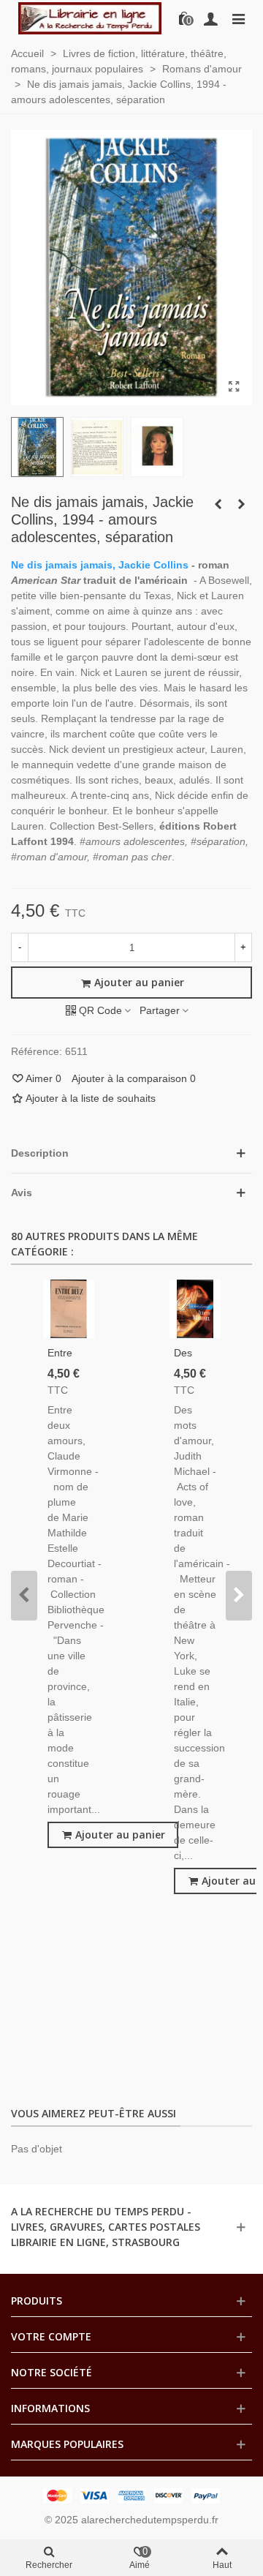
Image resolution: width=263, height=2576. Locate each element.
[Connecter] (210, 18)
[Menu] (238, 18)
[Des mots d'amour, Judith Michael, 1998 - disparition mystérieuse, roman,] (195, 1309)
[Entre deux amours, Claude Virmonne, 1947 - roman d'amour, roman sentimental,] (69, 1309)
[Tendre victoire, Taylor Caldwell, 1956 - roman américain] (218, 504)
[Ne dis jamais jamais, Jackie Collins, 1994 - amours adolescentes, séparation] (234, 387)
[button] (24, 1596)
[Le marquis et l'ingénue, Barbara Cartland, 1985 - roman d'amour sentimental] (241, 504)
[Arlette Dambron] (90, 18)
